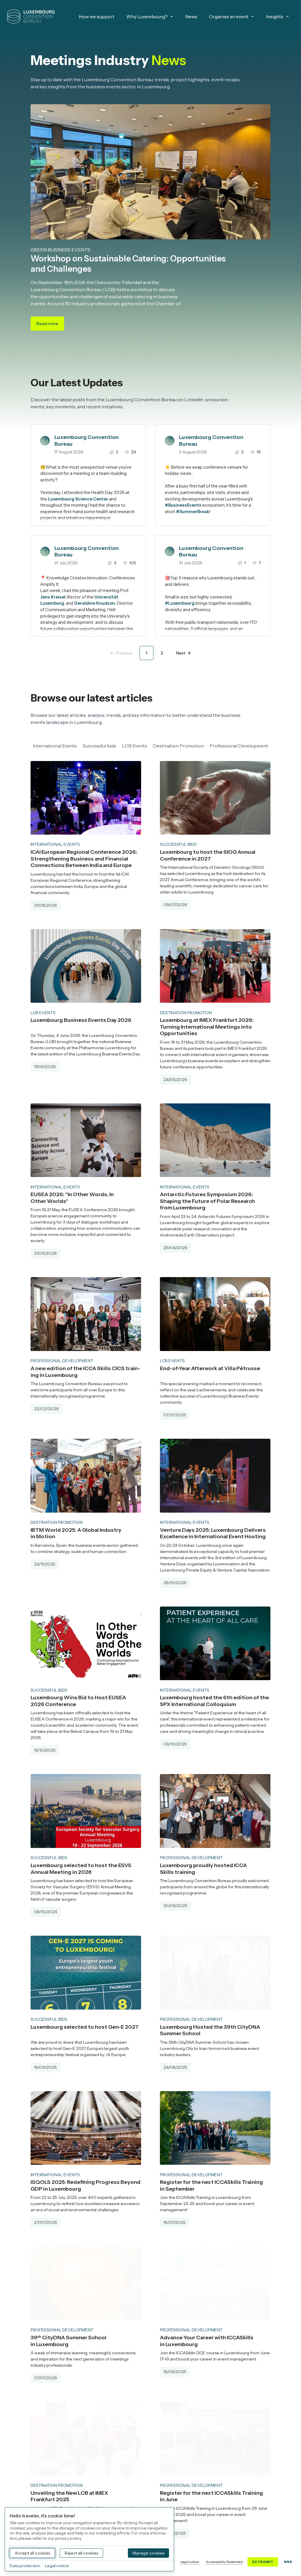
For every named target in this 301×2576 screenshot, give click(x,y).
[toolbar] (150, 746)
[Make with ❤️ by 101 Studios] (288, 2562)
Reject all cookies (81, 2553)
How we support (97, 16)
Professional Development (239, 746)
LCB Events (134, 746)
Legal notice (189, 2562)
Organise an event (229, 16)
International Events (55, 746)
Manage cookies (148, 2553)
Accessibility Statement (224, 2562)
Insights (275, 16)
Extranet (263, 2562)
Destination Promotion (178, 746)
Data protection (25, 2566)
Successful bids (99, 746)
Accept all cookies (32, 2553)
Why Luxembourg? (147, 16)
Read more (50, 325)
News (191, 16)
